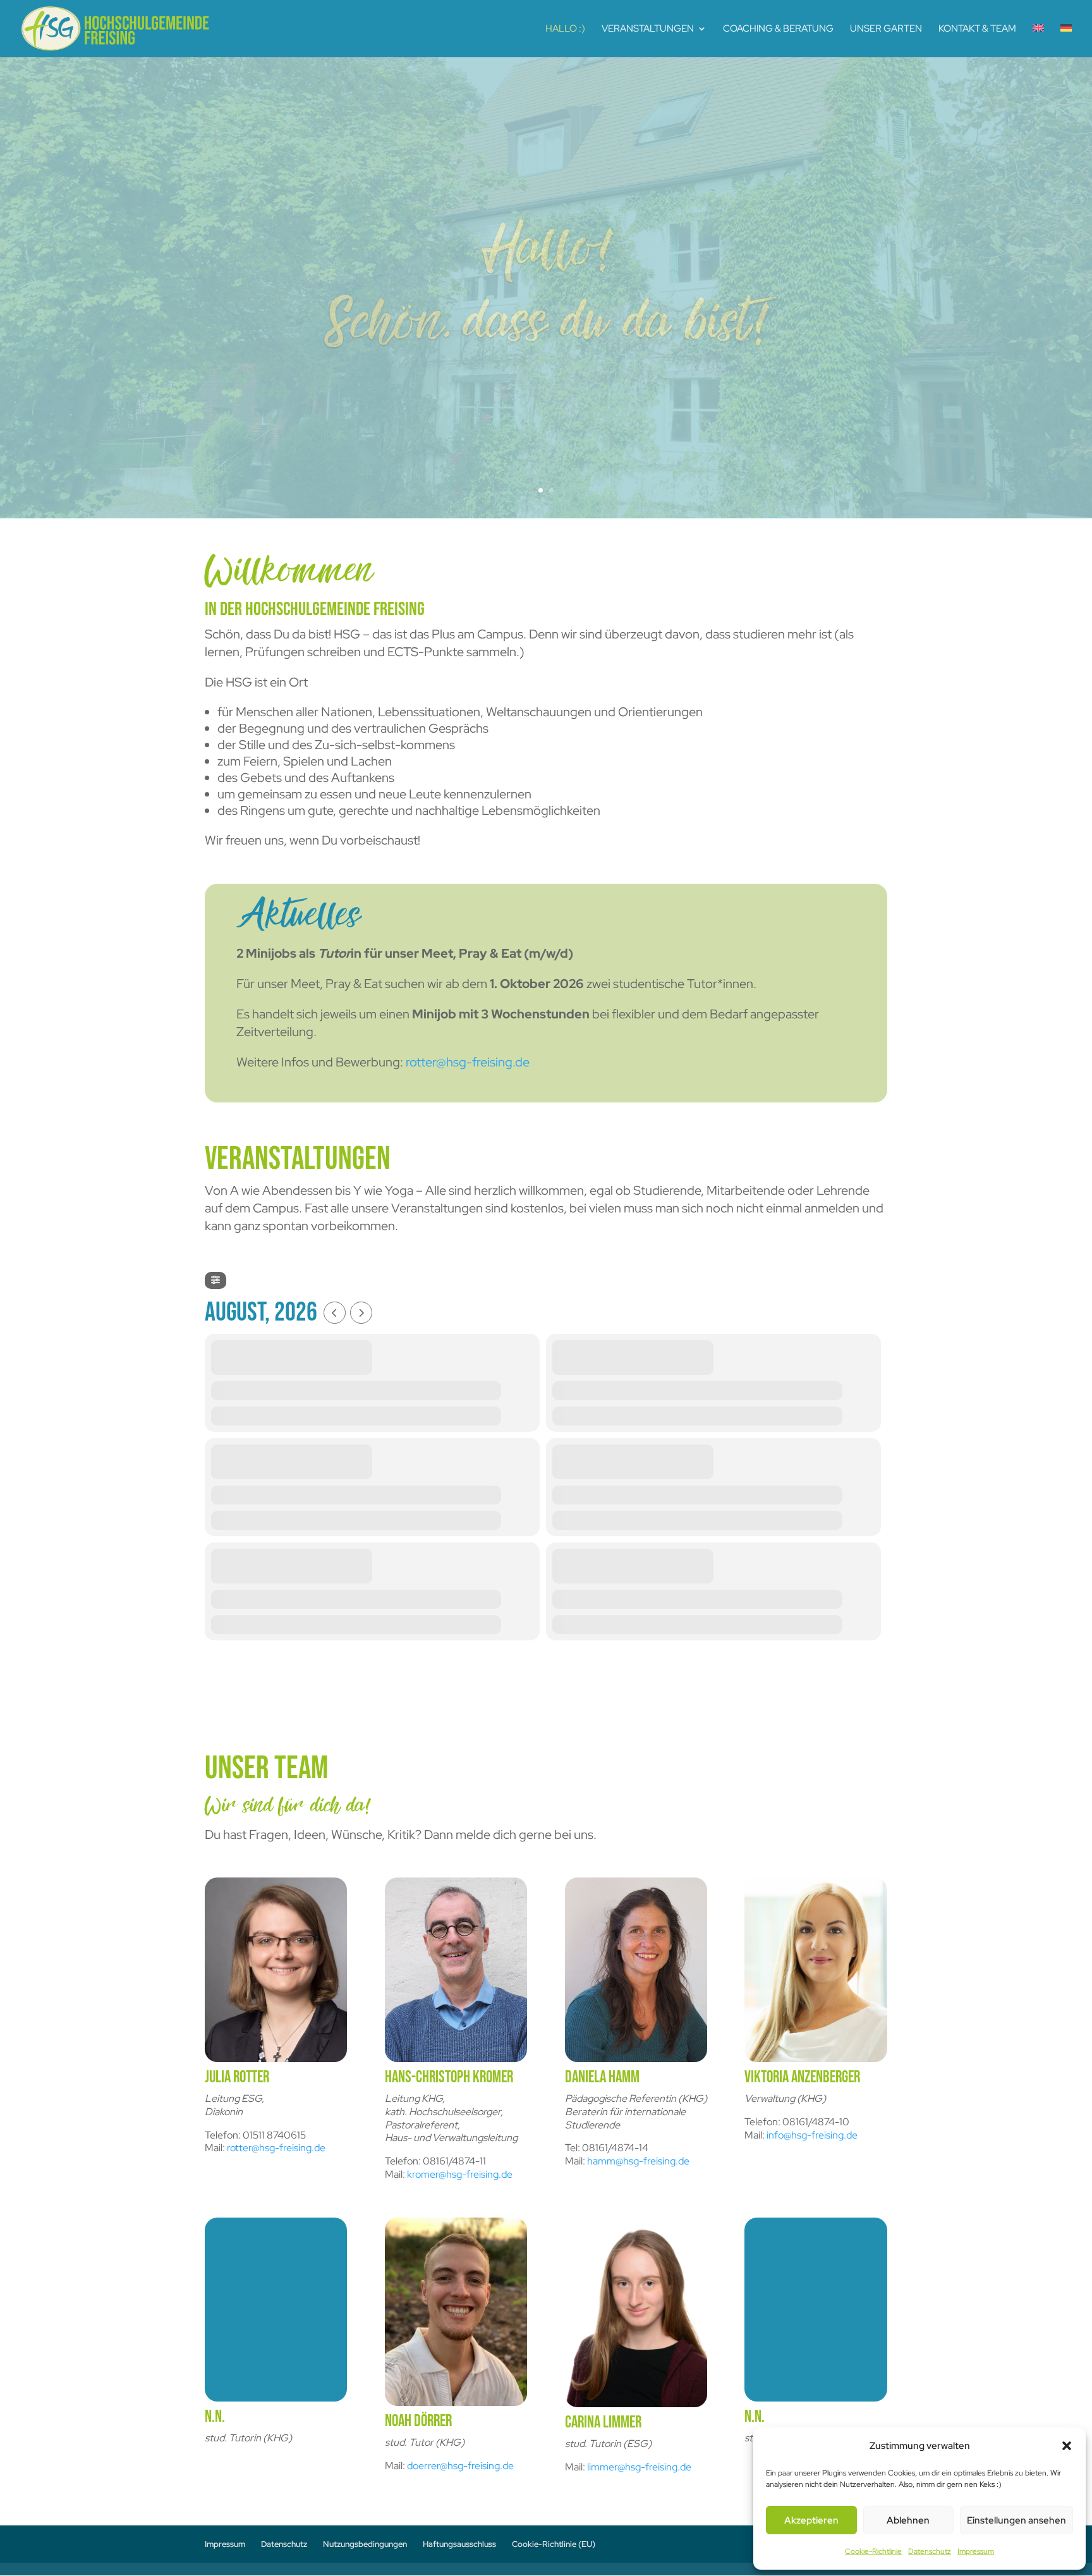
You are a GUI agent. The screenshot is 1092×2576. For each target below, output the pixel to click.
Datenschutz (930, 2551)
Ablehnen (908, 2520)
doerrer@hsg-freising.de (460, 2466)
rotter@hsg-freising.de (468, 1062)
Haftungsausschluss (459, 2544)
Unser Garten (886, 29)
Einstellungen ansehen (1016, 2520)
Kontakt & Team (977, 29)
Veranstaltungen (648, 29)
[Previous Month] (335, 1313)
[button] (1067, 2446)
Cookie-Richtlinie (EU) (554, 2544)
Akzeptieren (811, 2520)
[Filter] (215, 1280)
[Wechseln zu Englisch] (1038, 40)
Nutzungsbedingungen (365, 2544)
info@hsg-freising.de (812, 2135)
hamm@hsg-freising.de (638, 2161)
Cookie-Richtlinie (873, 2551)
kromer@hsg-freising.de (460, 2174)
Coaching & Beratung (778, 29)
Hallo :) (565, 29)
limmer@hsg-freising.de (639, 2467)
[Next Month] (361, 1313)
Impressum (976, 2551)
